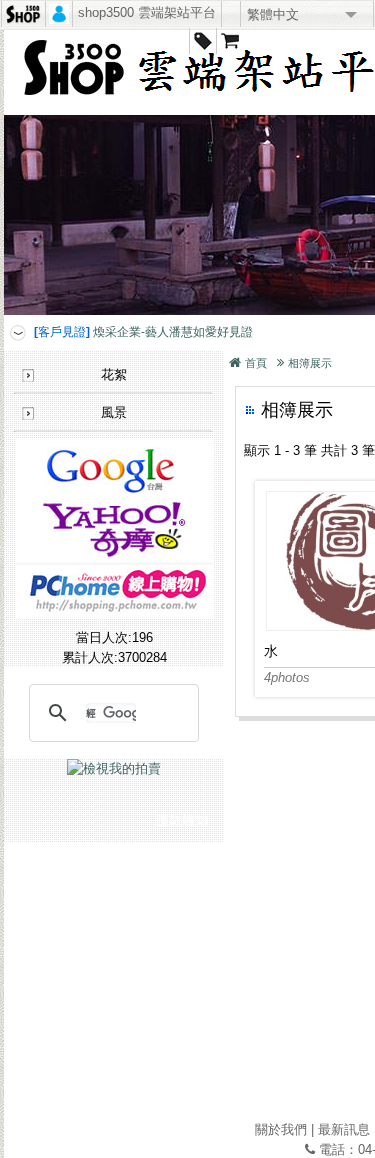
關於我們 (281, 1129)
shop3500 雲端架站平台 (147, 12)
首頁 (256, 363)
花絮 (114, 374)
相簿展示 (310, 363)
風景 (114, 412)
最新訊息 (344, 1129)
